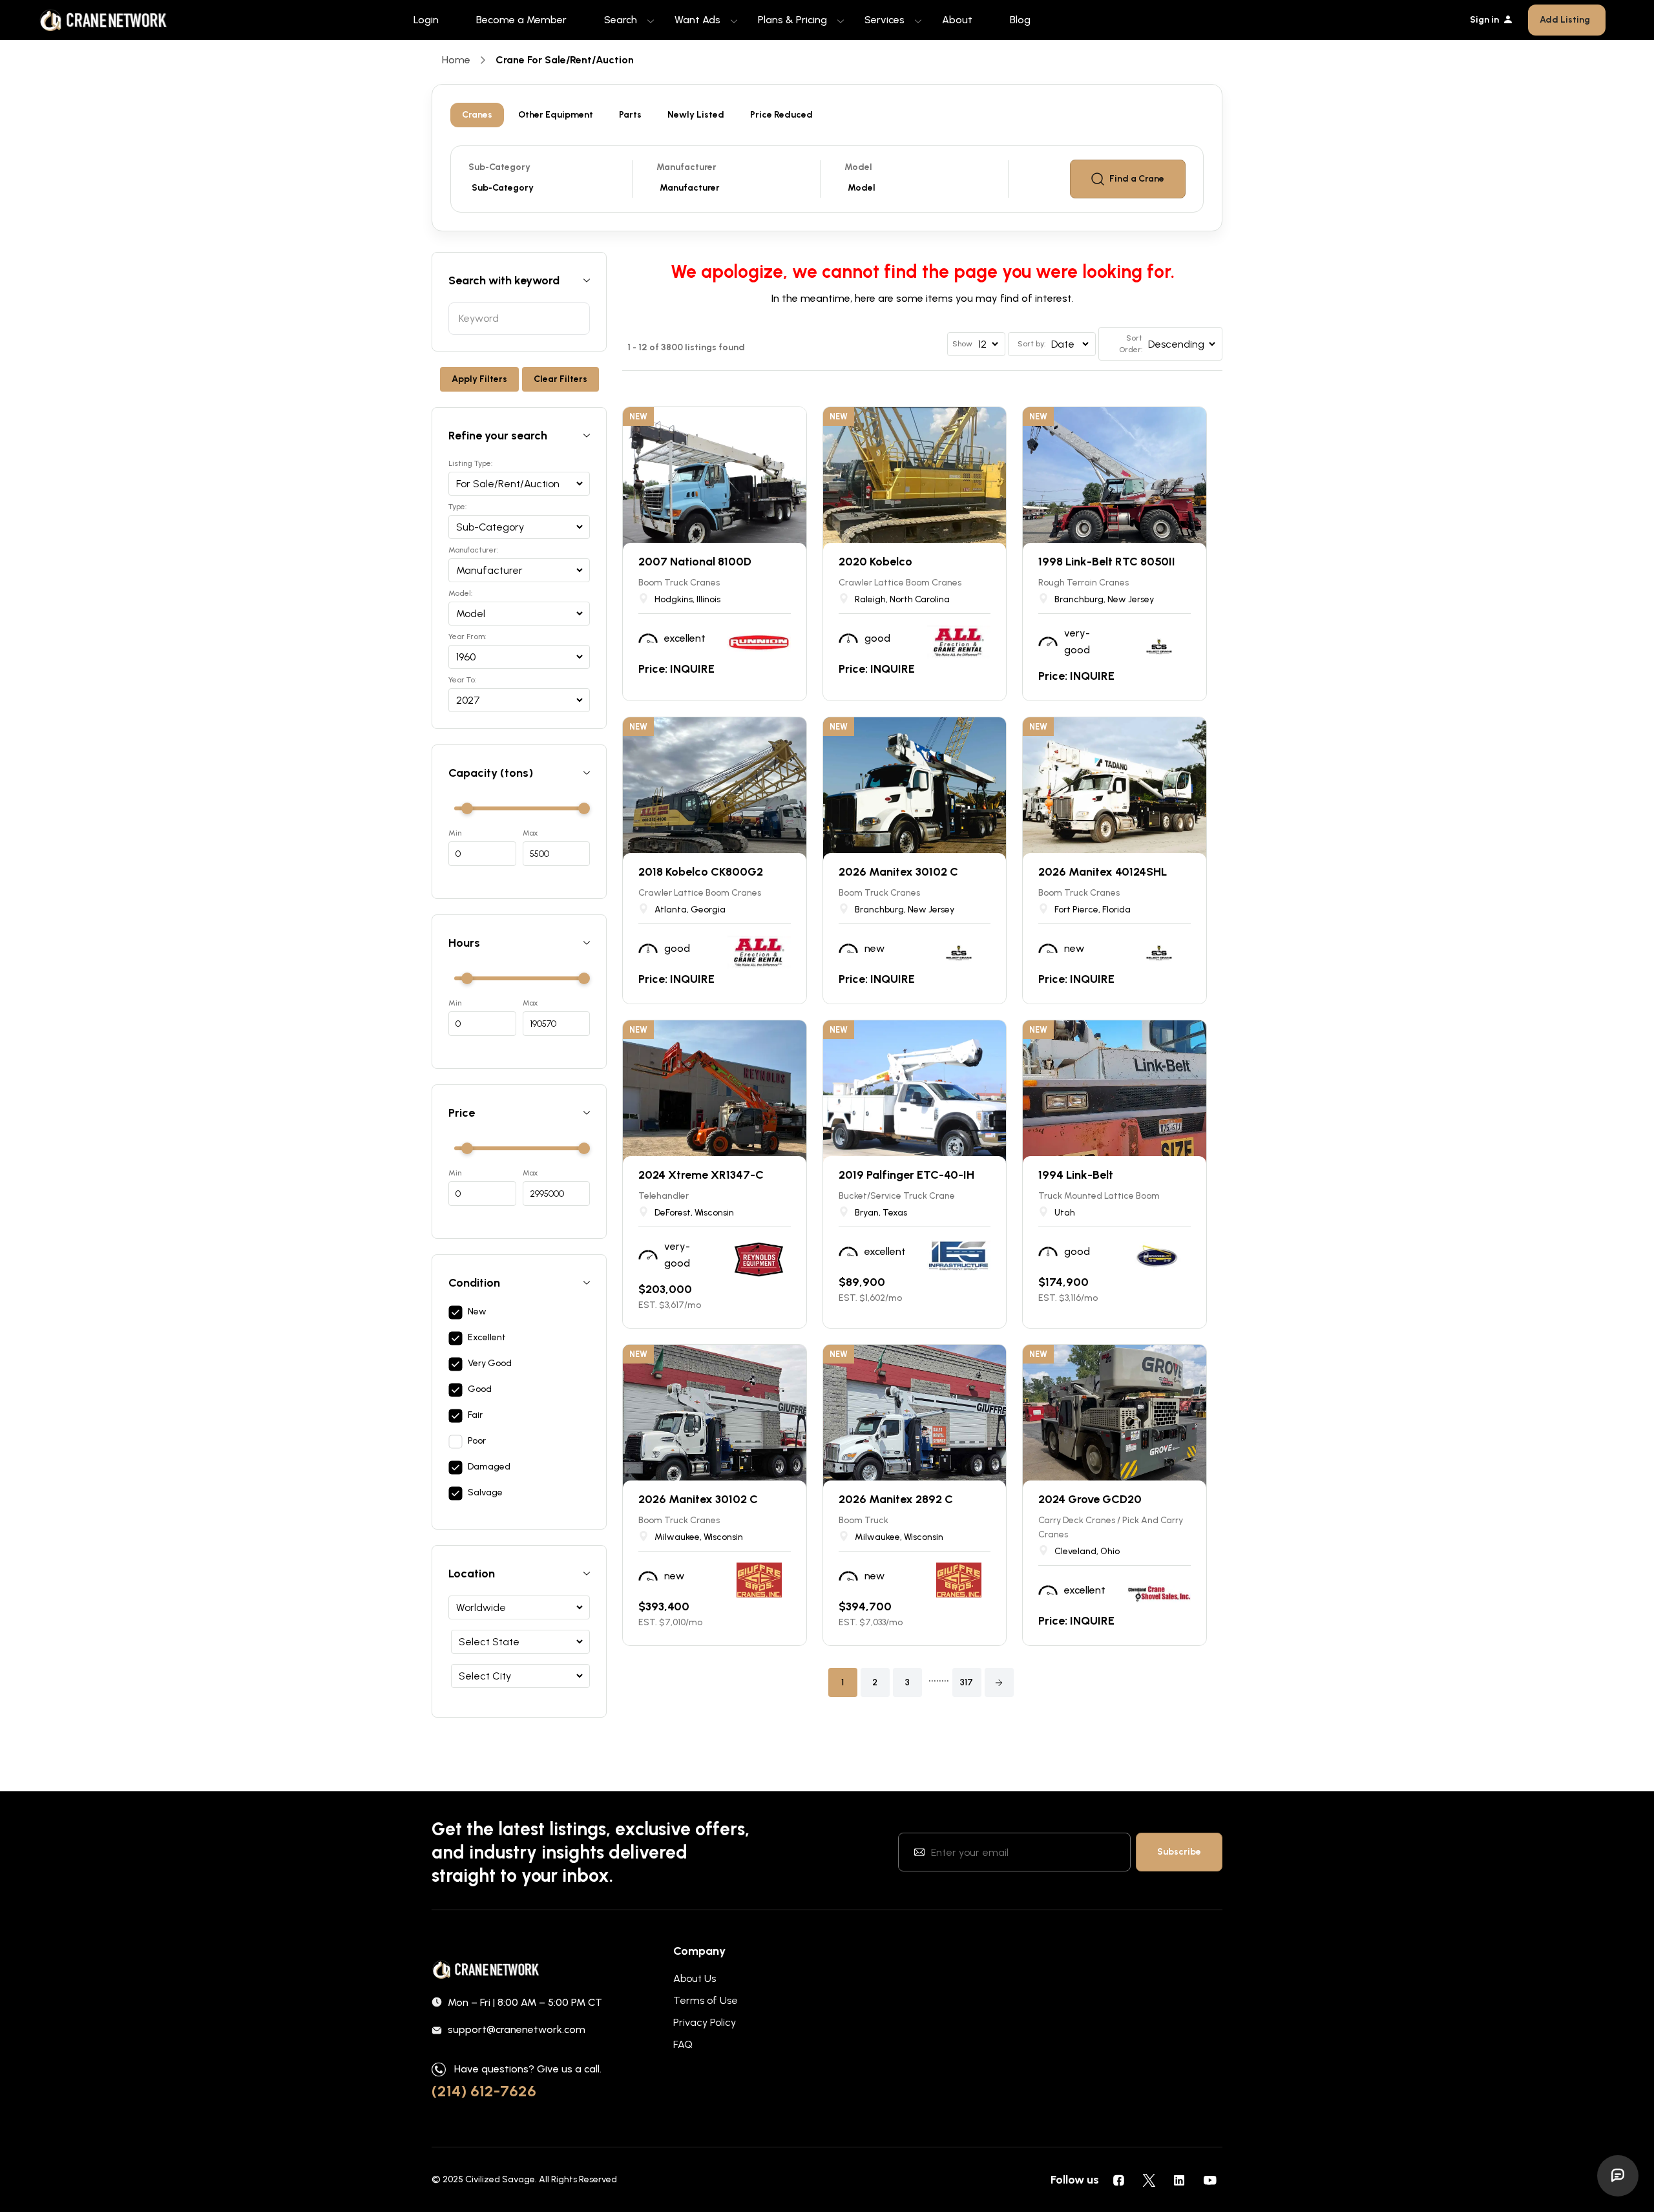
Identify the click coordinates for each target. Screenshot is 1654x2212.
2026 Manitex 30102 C (898, 872)
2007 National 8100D (695, 562)
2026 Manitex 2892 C (896, 1499)
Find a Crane (1137, 179)
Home (456, 60)
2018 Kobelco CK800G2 (701, 872)
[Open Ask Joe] (1618, 2176)
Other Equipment (556, 115)
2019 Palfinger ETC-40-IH (906, 1175)
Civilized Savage (500, 2179)
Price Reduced (781, 115)
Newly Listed (696, 115)
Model (858, 167)
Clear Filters (560, 379)
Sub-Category (499, 167)
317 (967, 1682)
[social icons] (1118, 2180)
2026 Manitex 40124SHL (1103, 872)
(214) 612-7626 (484, 2091)
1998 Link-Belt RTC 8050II (1107, 562)
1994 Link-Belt (1076, 1175)
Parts (630, 115)
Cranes (477, 115)
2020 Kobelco (875, 562)
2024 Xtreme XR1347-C (701, 1175)
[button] (999, 1682)
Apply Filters (479, 379)
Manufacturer (686, 167)
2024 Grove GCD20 (1090, 1499)
